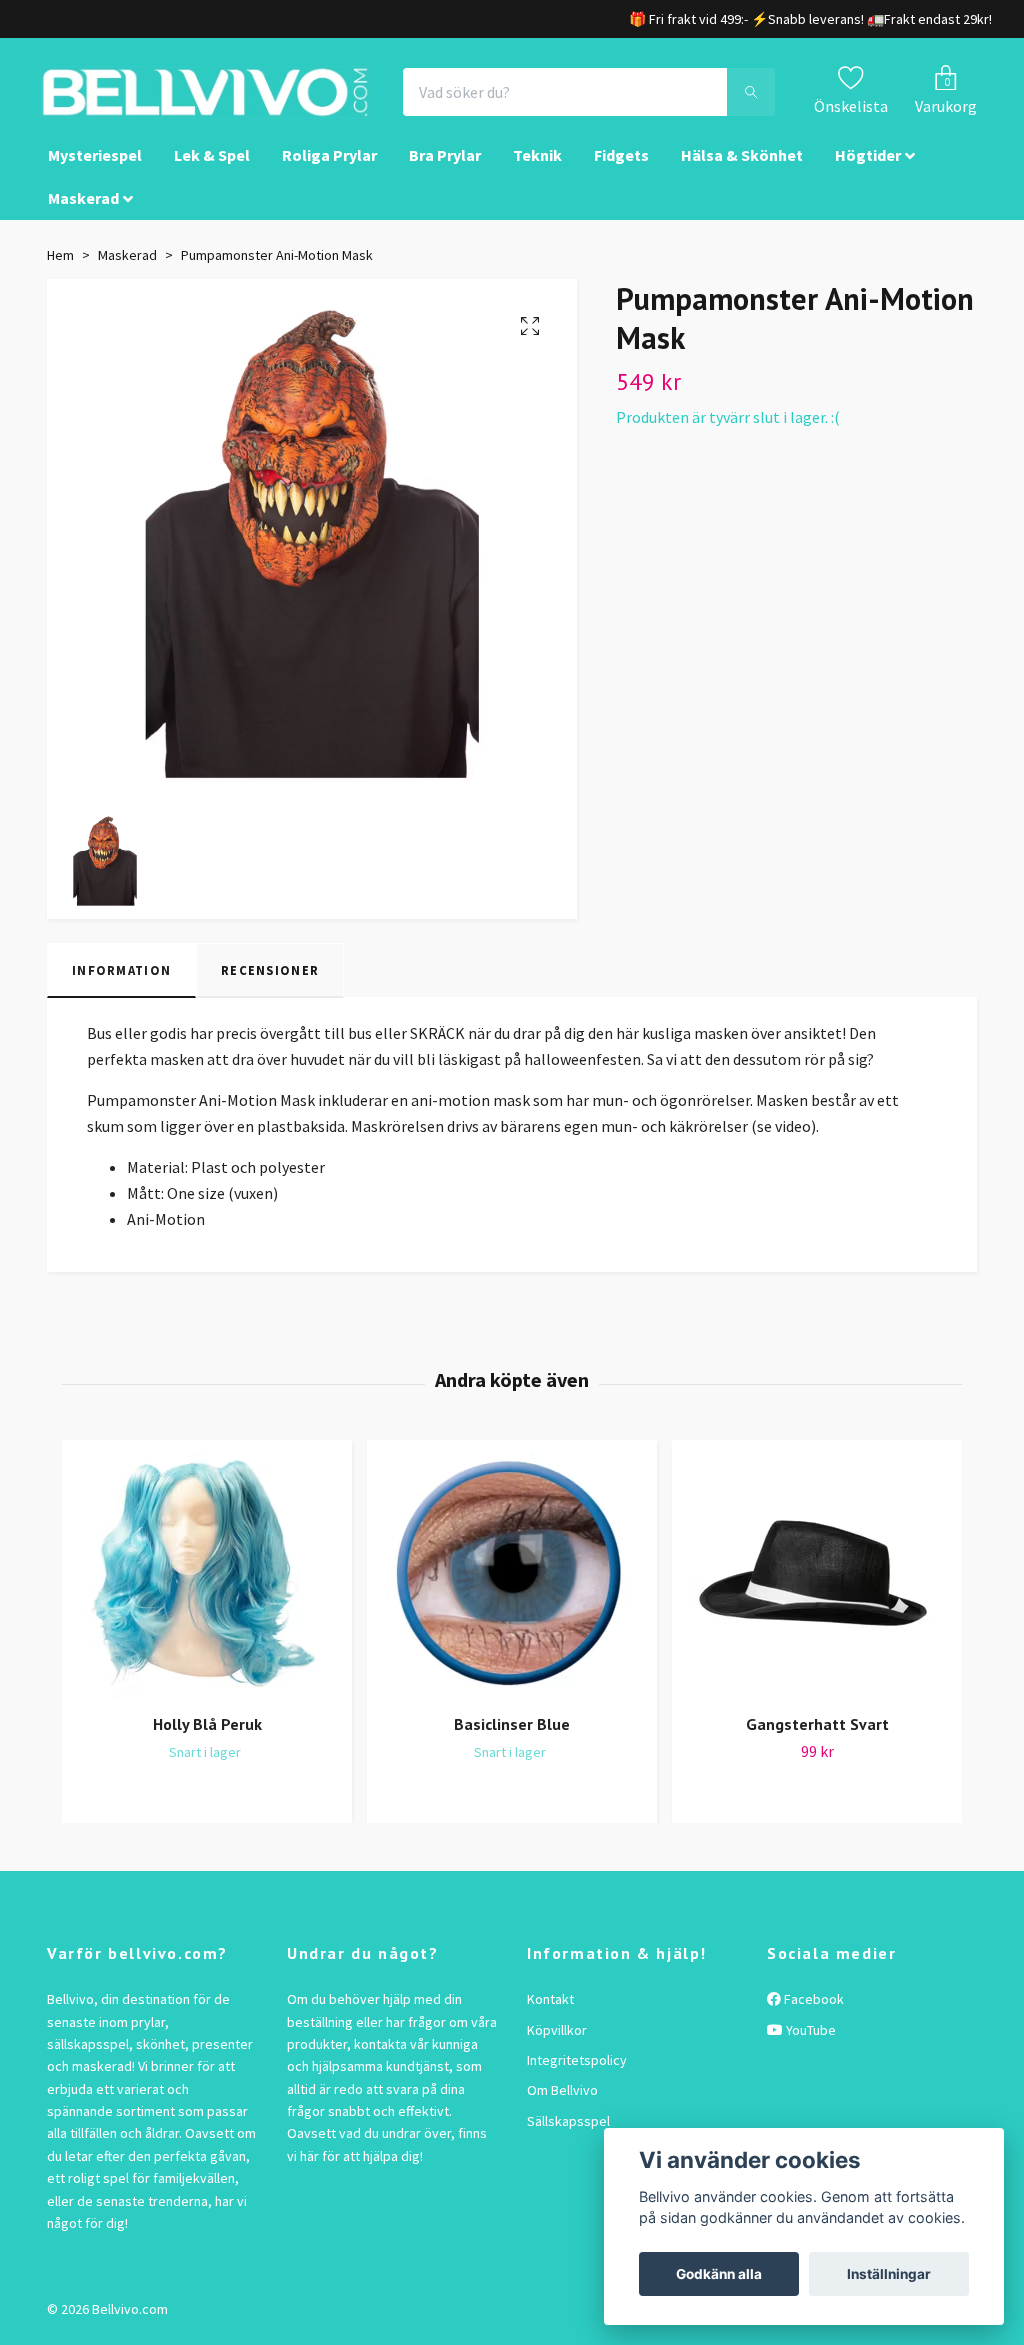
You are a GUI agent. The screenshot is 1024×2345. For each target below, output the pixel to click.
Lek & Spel (212, 166)
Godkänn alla (719, 2274)
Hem (60, 266)
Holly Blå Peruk (207, 1735)
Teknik (537, 166)
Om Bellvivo (562, 2101)
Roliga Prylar (329, 166)
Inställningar (889, 2274)
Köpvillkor (557, 2040)
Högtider (868, 166)
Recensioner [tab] (270, 980)
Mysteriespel (95, 166)
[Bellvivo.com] (238, 98)
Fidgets (621, 166)
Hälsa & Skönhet (742, 166)
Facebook (812, 2010)
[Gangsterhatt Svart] (817, 1584)
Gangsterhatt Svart (817, 1735)
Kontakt (550, 2010)
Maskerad (83, 208)
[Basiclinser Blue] (512, 1584)
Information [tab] (121, 980)
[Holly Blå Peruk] (207, 1584)
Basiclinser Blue (512, 1735)
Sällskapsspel (568, 2131)
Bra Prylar (445, 166)
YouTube (809, 2040)
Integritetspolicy (577, 2071)
